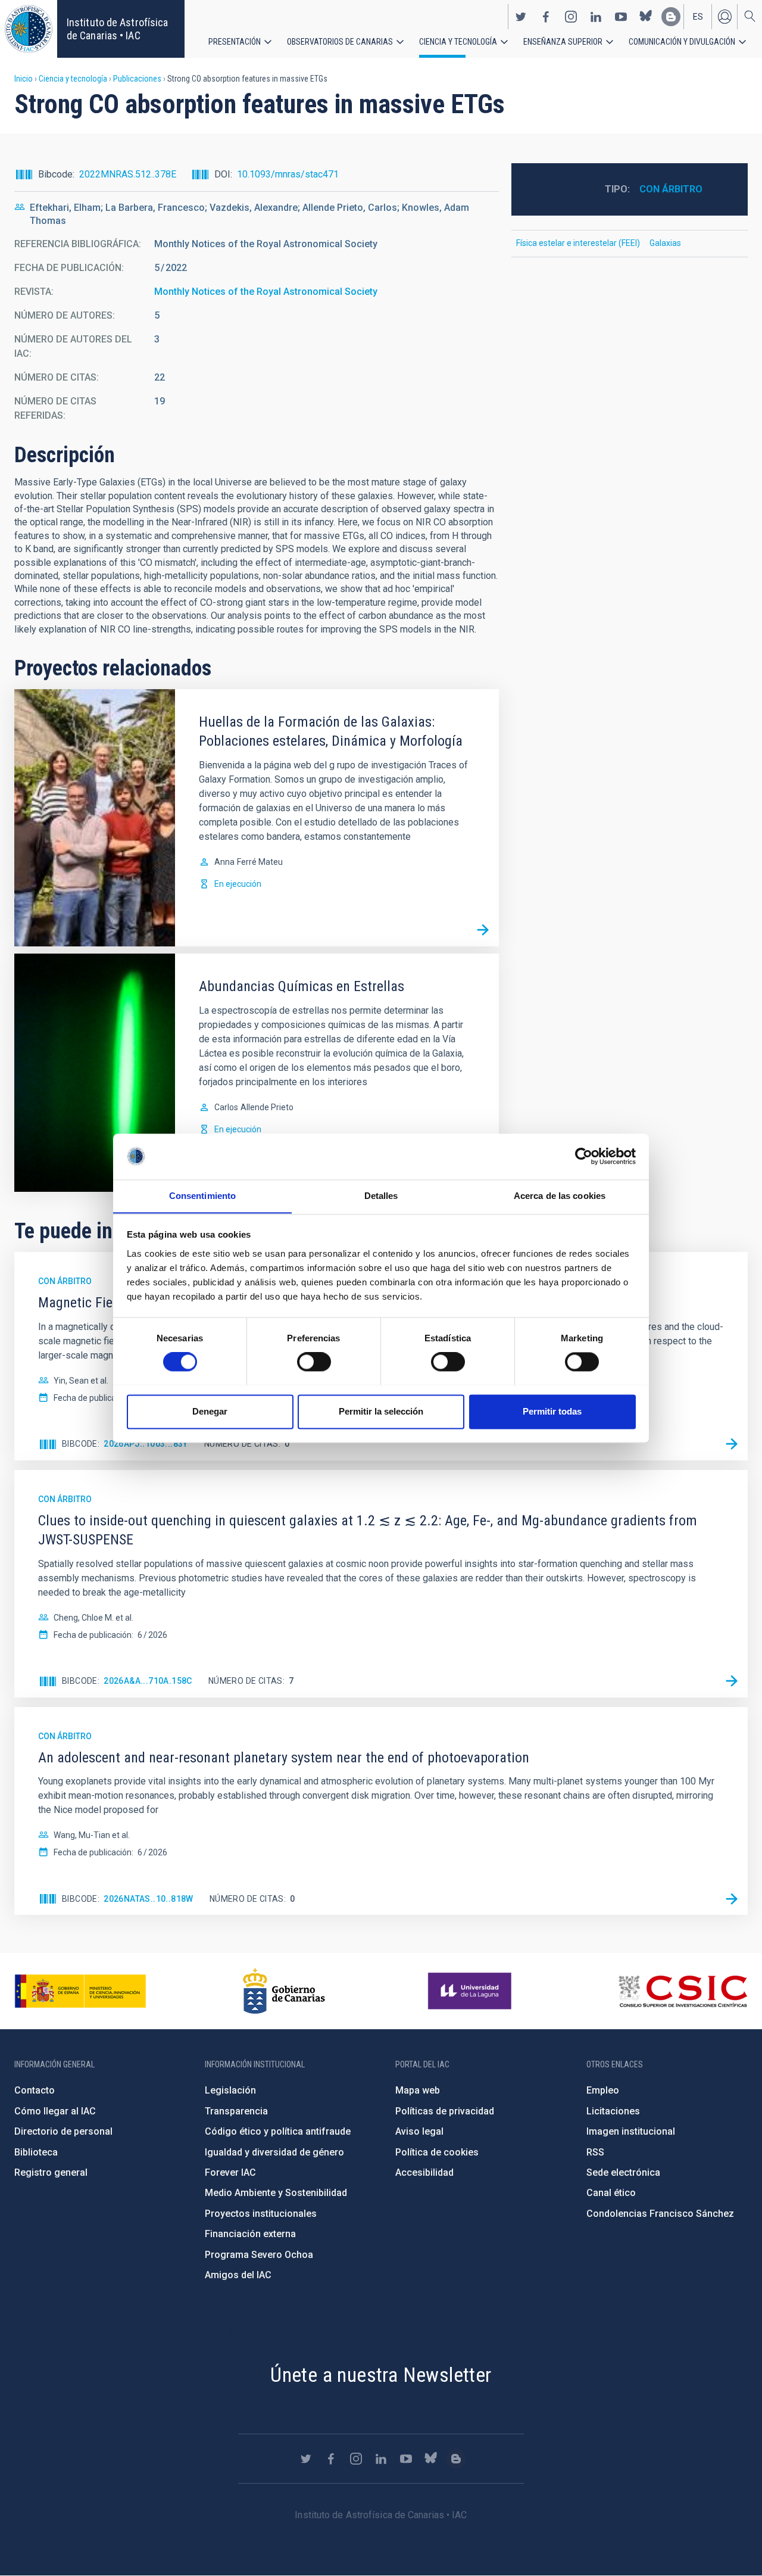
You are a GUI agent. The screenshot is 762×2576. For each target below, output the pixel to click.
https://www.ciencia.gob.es (80, 1991)
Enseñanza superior (563, 42)
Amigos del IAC (238, 2275)
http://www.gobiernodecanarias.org (284, 1991)
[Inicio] (29, 29)
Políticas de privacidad (445, 2111)
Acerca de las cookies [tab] (560, 1196)
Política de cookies (437, 2152)
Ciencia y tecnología (458, 42)
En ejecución (238, 884)
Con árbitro (671, 189)
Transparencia (236, 2111)
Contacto (35, 2090)
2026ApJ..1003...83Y (146, 1444)
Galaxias (665, 243)
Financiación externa (250, 2234)
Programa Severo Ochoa (259, 2255)
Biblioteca (36, 2152)
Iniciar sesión (724, 17)
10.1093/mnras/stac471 (288, 174)
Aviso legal (419, 2131)
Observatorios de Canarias (340, 42)
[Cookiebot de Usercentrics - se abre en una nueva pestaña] (584, 1156)
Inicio (24, 79)
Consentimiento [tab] (202, 1196)
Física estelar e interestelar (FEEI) (578, 243)
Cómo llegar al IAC (55, 2111)
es (698, 17)
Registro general (51, 2172)
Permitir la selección (381, 1411)
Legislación (230, 2090)
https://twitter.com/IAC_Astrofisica (521, 17)
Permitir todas (552, 1411)
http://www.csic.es (683, 1991)
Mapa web (418, 2090)
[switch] (314, 1362)
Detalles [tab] (381, 1196)
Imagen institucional (631, 2131)
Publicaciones (137, 79)
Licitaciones (613, 2111)
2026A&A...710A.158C (148, 1681)
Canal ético (611, 2193)
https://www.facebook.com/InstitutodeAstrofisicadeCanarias (546, 17)
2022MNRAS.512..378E (128, 174)
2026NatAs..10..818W (149, 1899)
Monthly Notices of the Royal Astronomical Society (266, 292)
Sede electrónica (623, 2172)
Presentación (235, 42)
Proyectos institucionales (261, 2214)
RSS (595, 2152)
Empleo (603, 2090)
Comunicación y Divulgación (682, 42)
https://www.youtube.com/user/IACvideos (621, 17)
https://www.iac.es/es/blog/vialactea (671, 17)
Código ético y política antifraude (278, 2131)
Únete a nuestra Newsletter (381, 2375)
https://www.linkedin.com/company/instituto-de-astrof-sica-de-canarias (596, 17)
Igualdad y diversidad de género (274, 2152)
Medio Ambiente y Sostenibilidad (276, 2193)
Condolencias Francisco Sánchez (660, 2214)
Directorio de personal (63, 2131)
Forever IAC (230, 2172)
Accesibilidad (424, 2172)
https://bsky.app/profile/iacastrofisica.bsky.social (646, 17)
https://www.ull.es (471, 1991)
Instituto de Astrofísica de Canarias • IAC (117, 29)
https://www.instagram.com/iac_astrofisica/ (571, 17)
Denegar (210, 1411)
